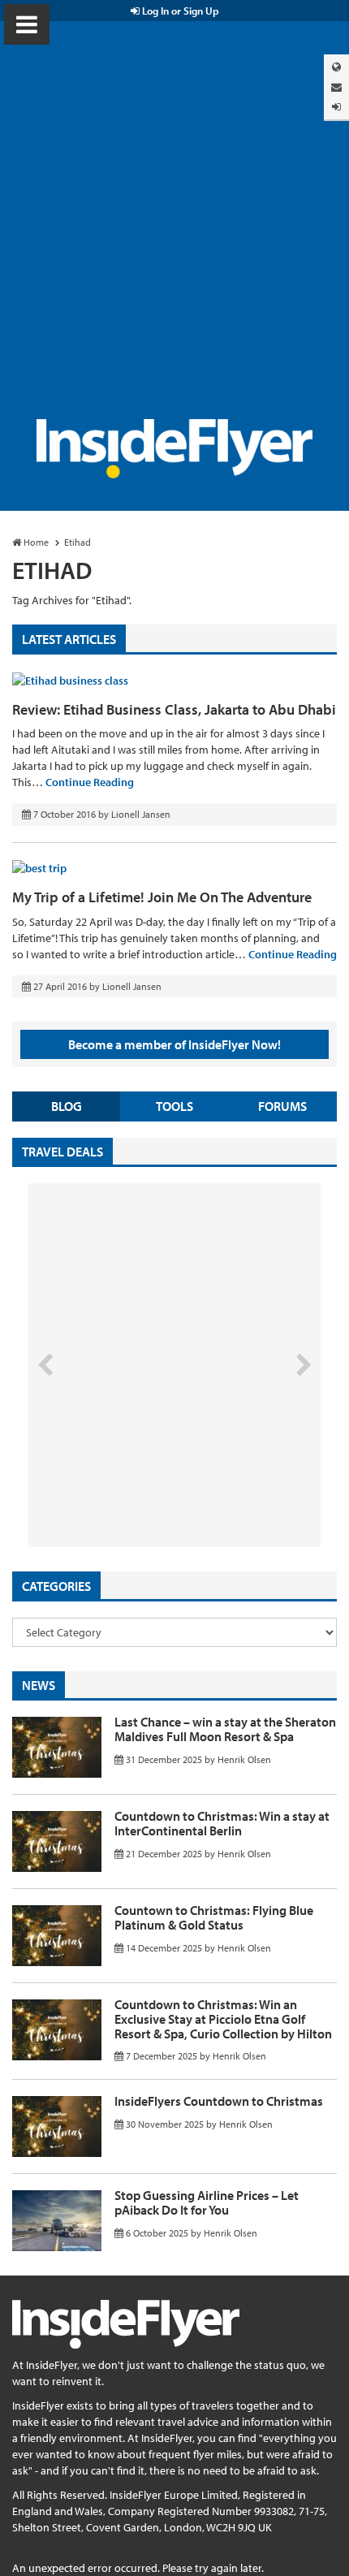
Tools (174, 1106)
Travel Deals (62, 1152)
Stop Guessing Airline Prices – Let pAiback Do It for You (207, 2202)
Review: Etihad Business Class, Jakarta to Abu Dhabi (174, 709)
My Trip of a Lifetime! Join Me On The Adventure (162, 897)
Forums (282, 1106)
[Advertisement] (174, 236)
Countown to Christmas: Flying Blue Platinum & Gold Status (214, 1917)
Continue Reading (90, 782)
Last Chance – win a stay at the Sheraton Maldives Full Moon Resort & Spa (225, 1729)
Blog (67, 1106)
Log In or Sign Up (179, 11)
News (39, 1685)
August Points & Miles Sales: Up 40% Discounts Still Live (139, 1486)
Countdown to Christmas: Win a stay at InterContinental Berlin (222, 1823)
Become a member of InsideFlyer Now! (174, 1044)
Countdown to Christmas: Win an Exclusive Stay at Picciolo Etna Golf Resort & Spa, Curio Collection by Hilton (223, 2018)
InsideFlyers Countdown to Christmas (219, 2101)
